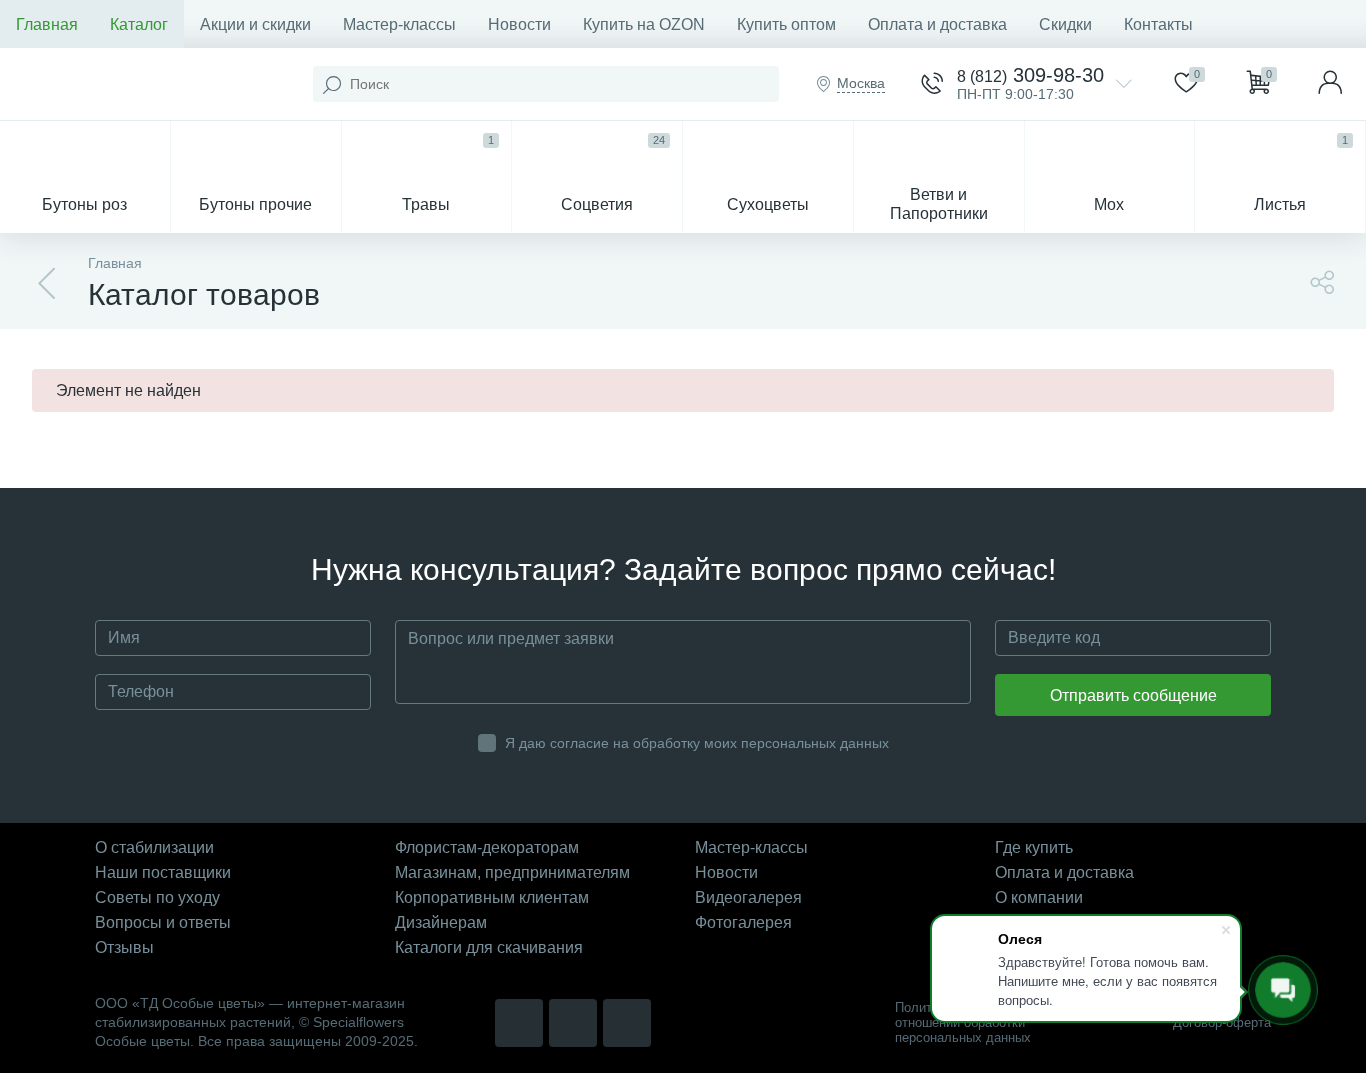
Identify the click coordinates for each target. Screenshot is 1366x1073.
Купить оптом (786, 24)
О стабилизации (154, 847)
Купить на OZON (644, 24)
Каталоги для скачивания (489, 947)
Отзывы (124, 947)
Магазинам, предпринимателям (512, 872)
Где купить (1034, 847)
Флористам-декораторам (487, 847)
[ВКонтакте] (573, 1023)
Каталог (139, 24)
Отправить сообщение (1133, 695)
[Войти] (1330, 84)
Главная (47, 24)
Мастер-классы (399, 24)
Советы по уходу (157, 897)
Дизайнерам (441, 922)
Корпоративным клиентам (492, 897)
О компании (1039, 897)
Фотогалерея (743, 922)
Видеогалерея (748, 897)
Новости (519, 24)
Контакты (1158, 24)
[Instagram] (519, 1023)
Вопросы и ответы (163, 922)
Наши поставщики (163, 872)
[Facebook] (627, 1023)
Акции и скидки (255, 24)
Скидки (1065, 24)
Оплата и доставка (937, 24)
